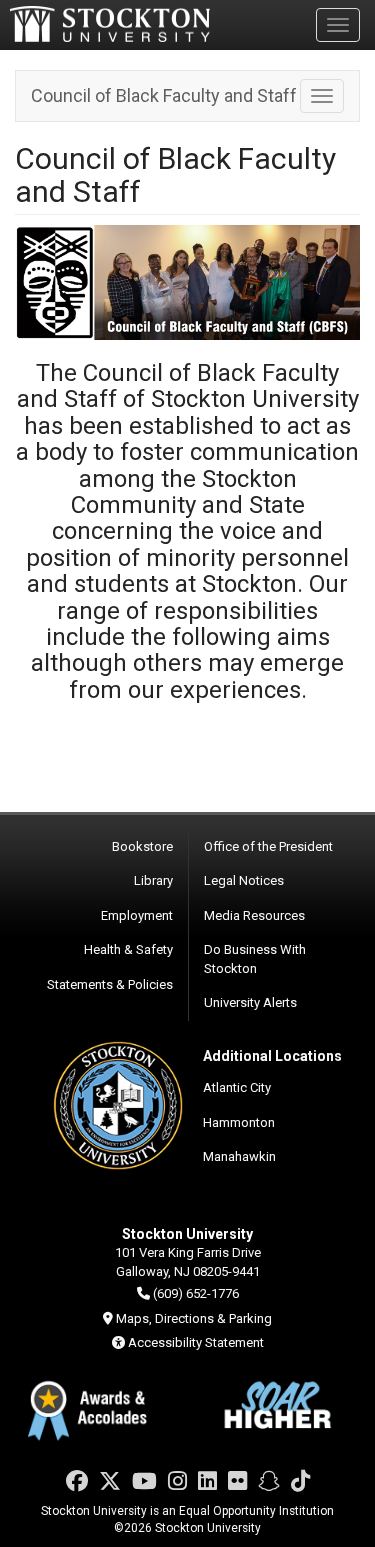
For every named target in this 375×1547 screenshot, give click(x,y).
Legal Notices (244, 880)
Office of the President (268, 846)
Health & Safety (128, 949)
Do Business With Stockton (255, 959)
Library (153, 880)
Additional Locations (272, 1056)
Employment (137, 915)
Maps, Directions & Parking (194, 1318)
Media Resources (254, 915)
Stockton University (110, 24)
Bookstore (142, 846)
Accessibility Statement (196, 1342)
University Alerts (250, 1002)
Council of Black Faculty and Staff (164, 95)
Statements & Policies (110, 984)
